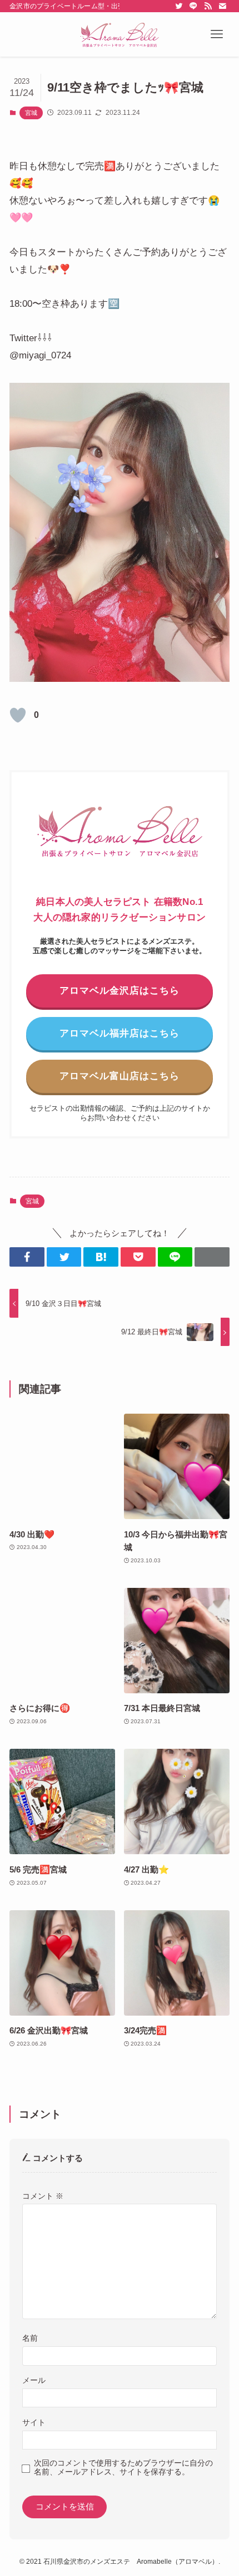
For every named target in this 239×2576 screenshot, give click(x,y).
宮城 (31, 113)
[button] (217, 34)
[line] (193, 6)
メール (34, 2380)
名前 (30, 2338)
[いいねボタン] (18, 715)
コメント (43, 2196)
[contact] (222, 6)
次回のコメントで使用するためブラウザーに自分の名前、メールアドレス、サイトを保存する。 (123, 2468)
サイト (34, 2422)
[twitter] (179, 6)
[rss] (208, 6)
